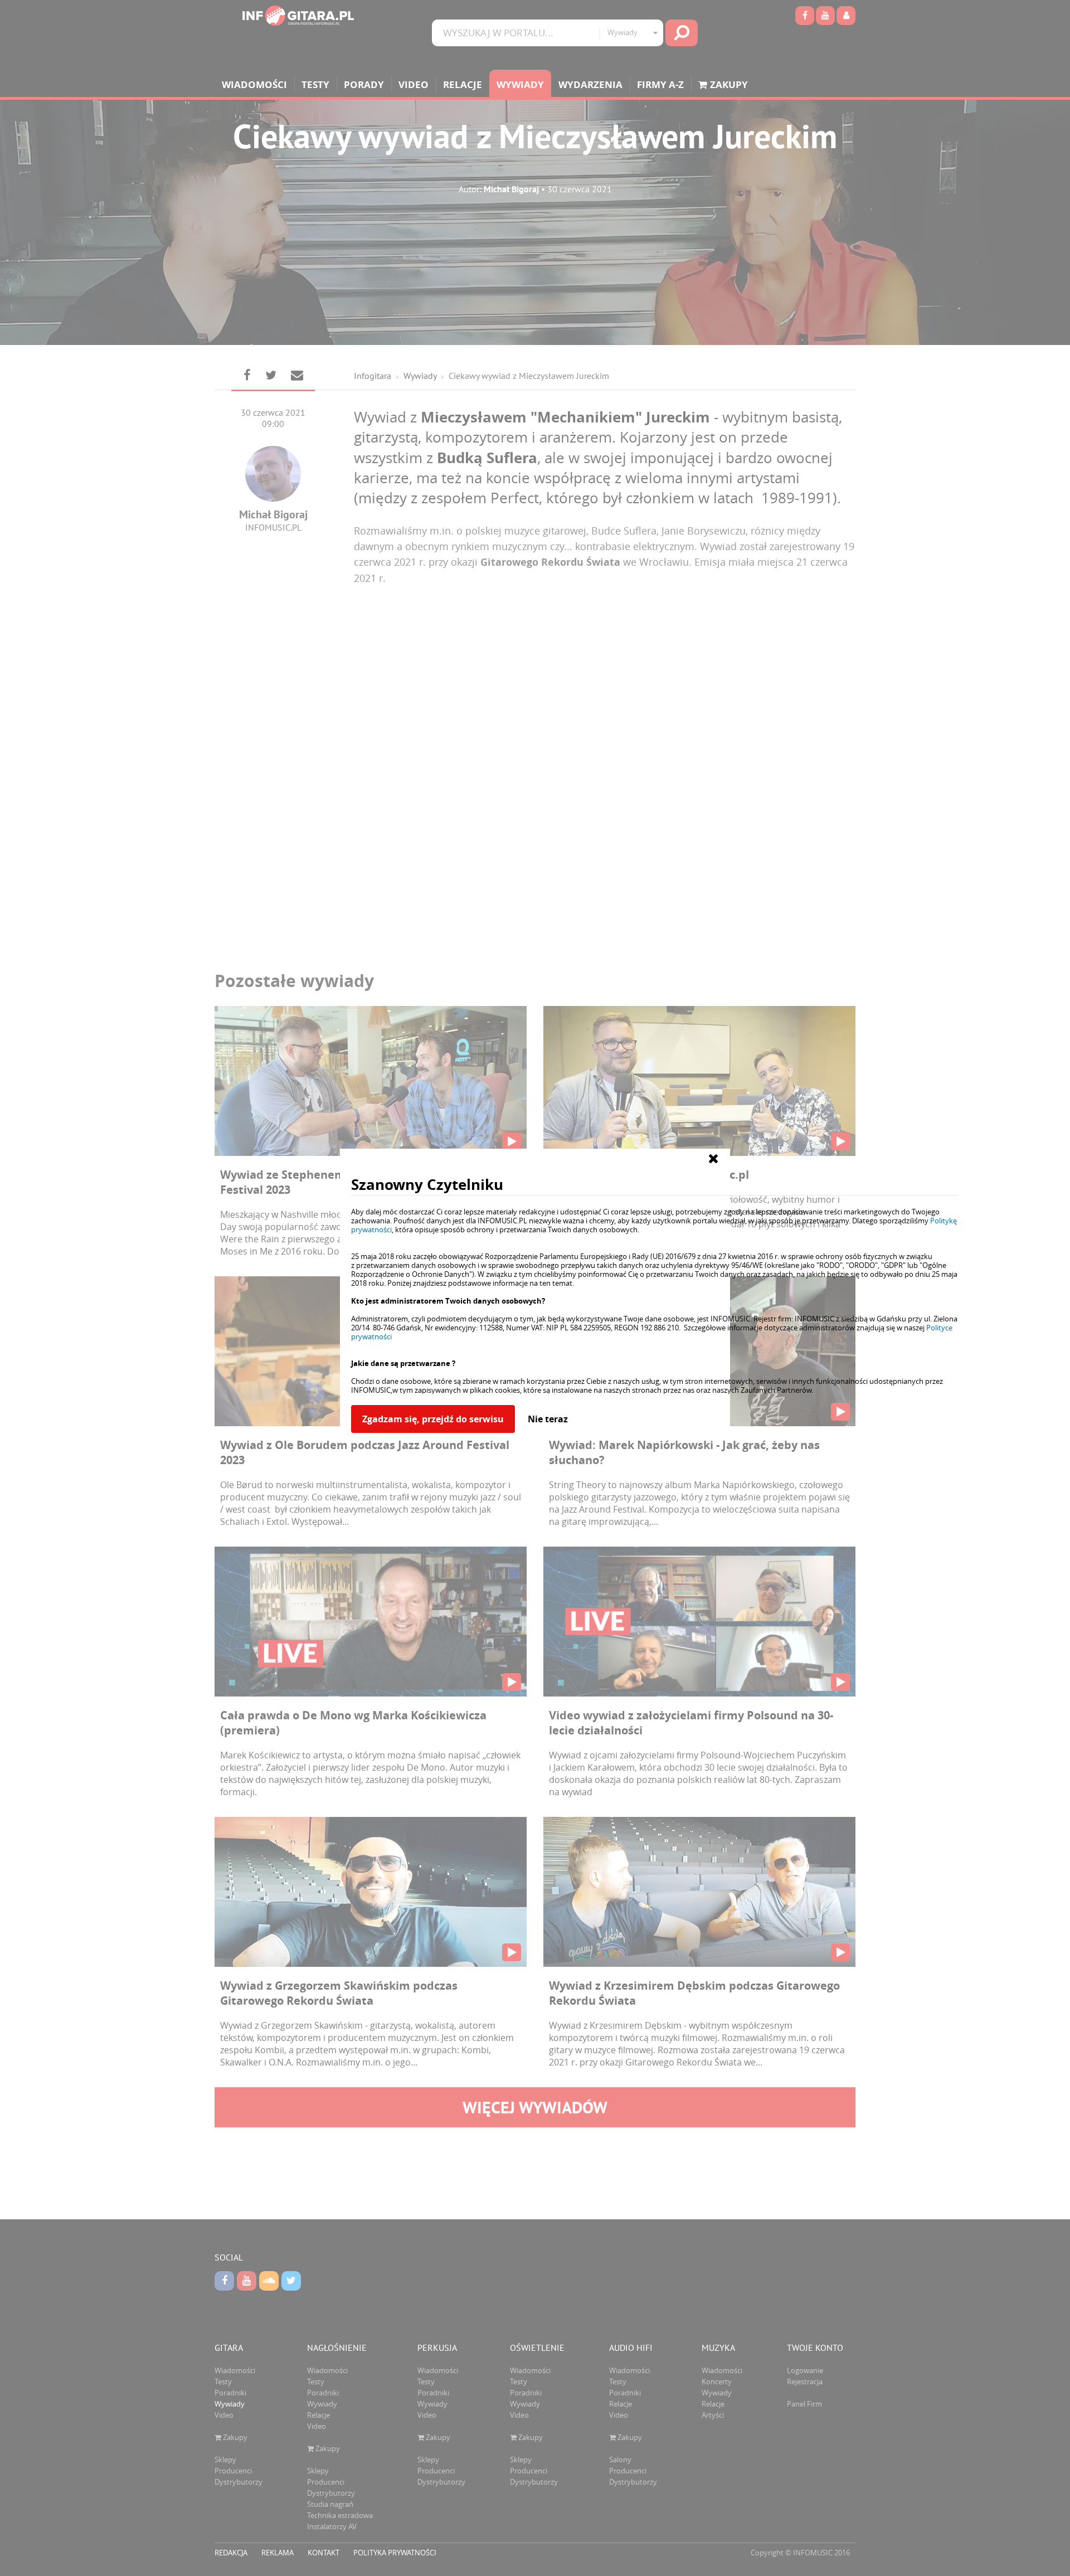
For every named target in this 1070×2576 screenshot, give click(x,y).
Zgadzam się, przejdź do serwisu (433, 1419)
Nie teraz (548, 1419)
